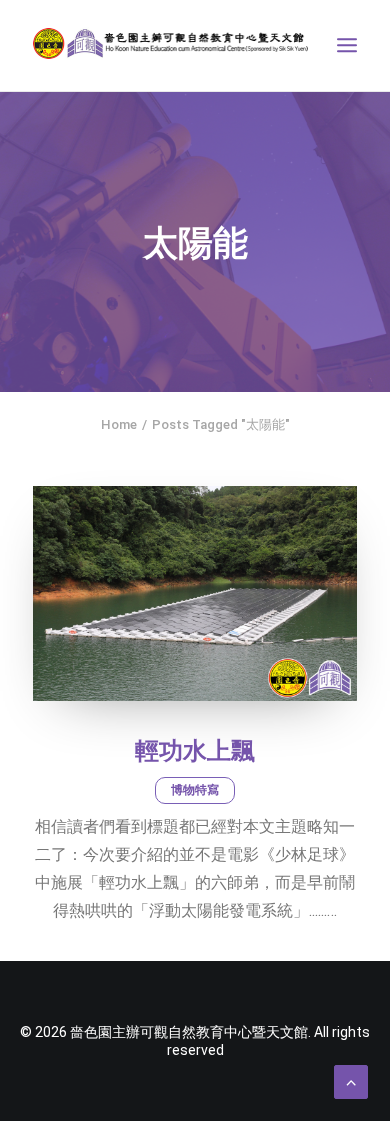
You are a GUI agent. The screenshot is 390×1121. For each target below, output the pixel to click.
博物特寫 (195, 790)
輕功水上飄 (195, 751)
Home (119, 424)
